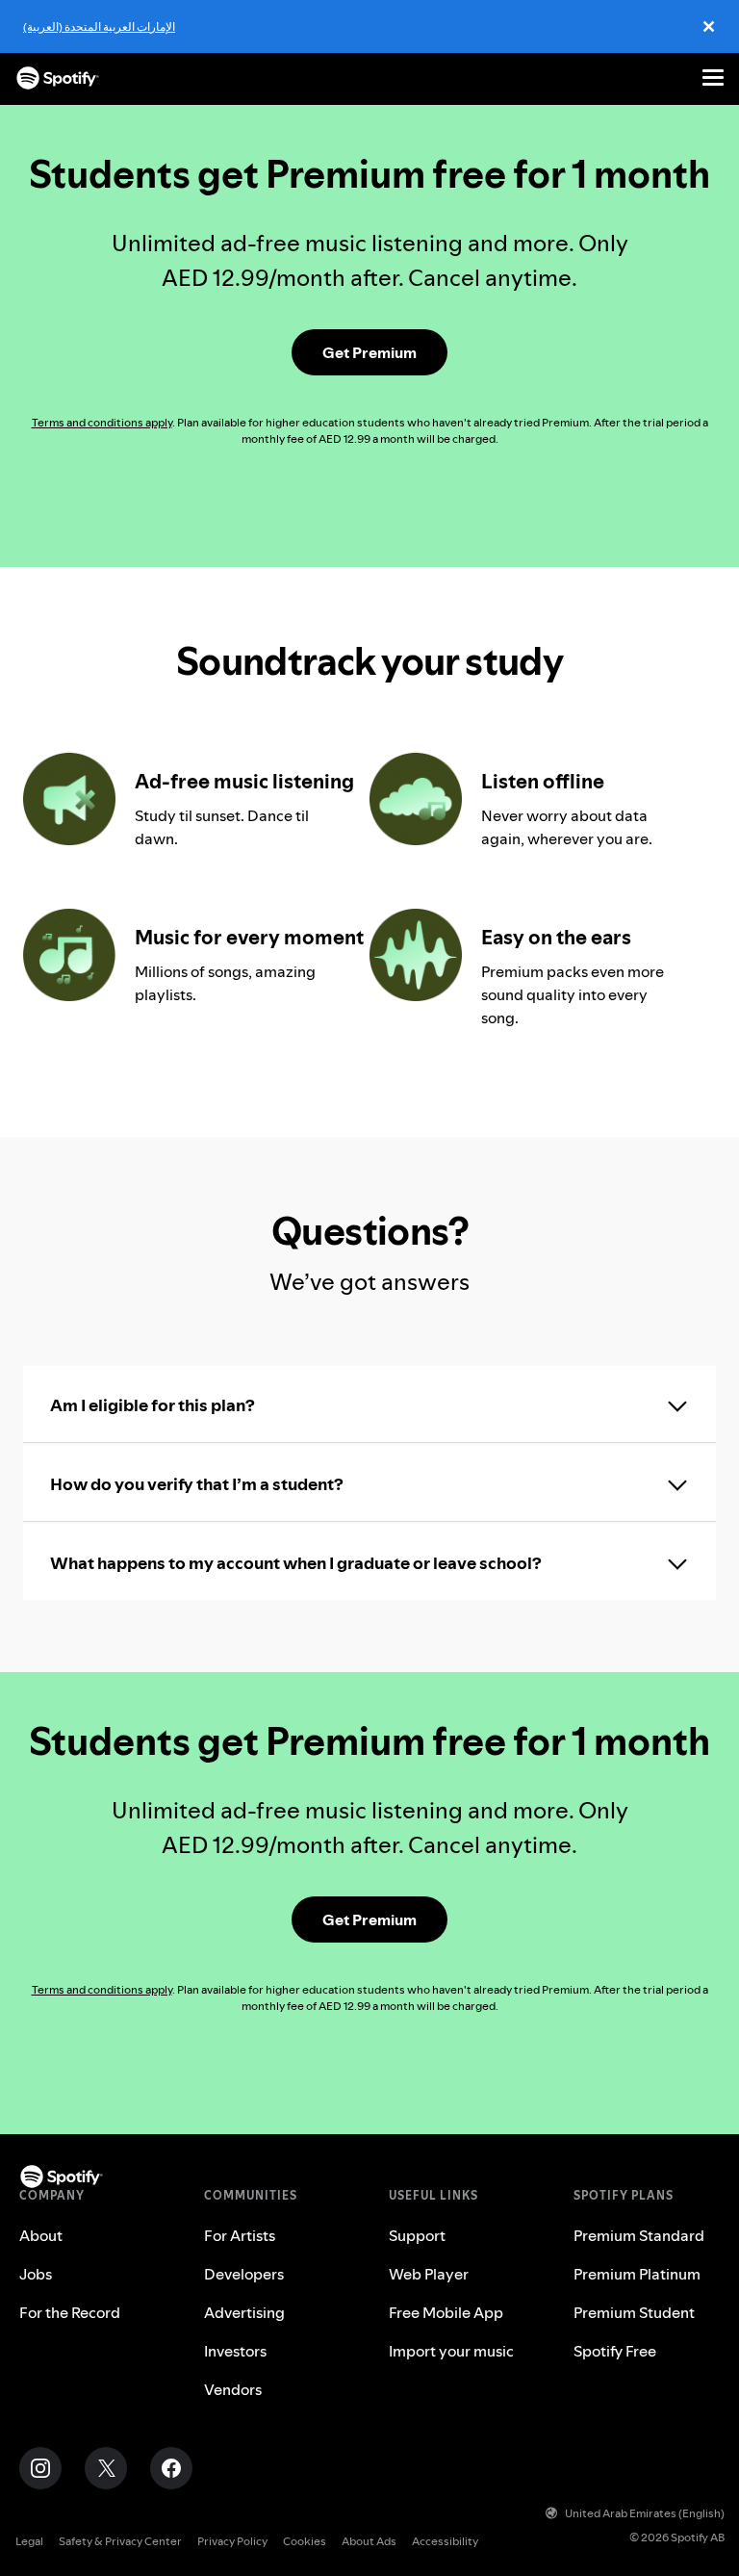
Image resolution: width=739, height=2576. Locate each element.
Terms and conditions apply (102, 422)
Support (417, 2235)
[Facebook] (171, 2468)
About (41, 2235)
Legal (29, 2541)
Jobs (36, 2274)
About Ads (369, 2541)
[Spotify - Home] (58, 78)
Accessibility (445, 2541)
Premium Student (634, 2312)
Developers (244, 2274)
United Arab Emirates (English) (645, 2513)
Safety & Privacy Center (120, 2541)
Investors (235, 2351)
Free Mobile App (446, 2312)
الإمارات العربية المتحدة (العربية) (99, 26)
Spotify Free (615, 2351)
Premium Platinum (637, 2274)
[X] (106, 2468)
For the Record (70, 2312)
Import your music (451, 2351)
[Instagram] (40, 2468)
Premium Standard (639, 2235)
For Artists (240, 2235)
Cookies (305, 2541)
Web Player (429, 2274)
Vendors (233, 2389)
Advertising (244, 2312)
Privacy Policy (232, 2541)
